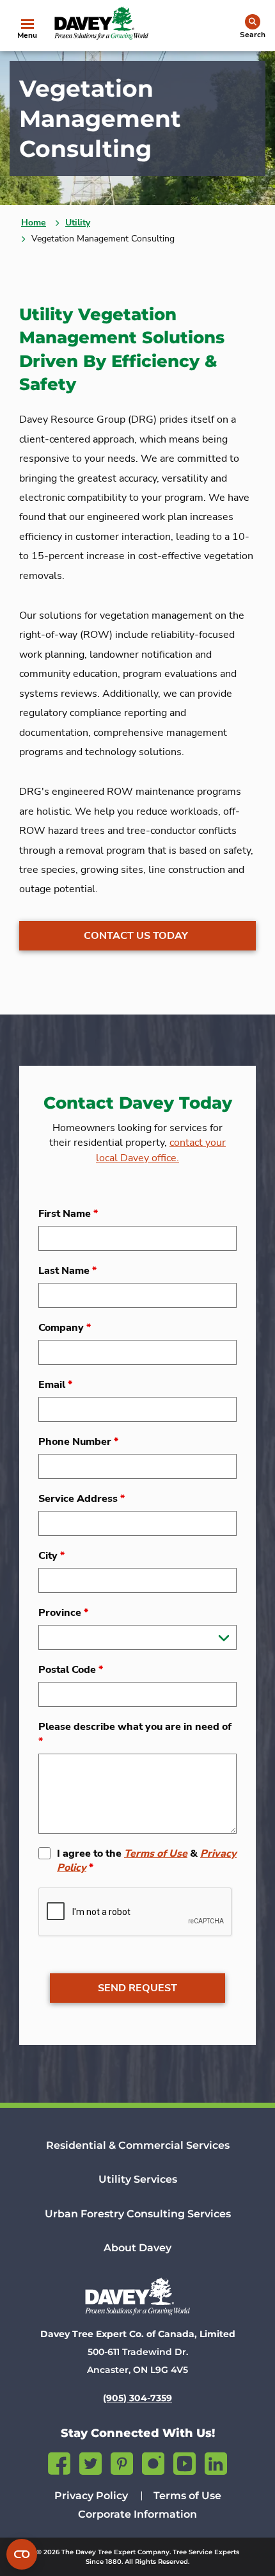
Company (65, 1328)
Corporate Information (137, 2514)
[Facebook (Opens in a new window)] (59, 2462)
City (51, 1556)
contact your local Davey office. (161, 1150)
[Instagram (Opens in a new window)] (153, 2462)
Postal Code (71, 1670)
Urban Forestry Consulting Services (138, 2214)
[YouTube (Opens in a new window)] (185, 2462)
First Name (68, 1214)
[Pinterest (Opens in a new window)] (122, 2462)
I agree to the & (147, 1861)
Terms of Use (156, 1854)
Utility (78, 223)
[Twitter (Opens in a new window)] (90, 2462)
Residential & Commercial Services (138, 2145)
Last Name (67, 1271)
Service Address (82, 1499)
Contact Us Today (136, 936)
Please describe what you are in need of (135, 1734)
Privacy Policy (91, 2496)
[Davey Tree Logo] (137, 2296)
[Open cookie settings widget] (22, 2554)
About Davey (137, 2248)
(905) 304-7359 (137, 2398)
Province (63, 1613)
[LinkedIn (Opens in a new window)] (216, 2462)
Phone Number (78, 1442)
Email (55, 1385)
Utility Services (138, 2179)
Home (34, 223)
